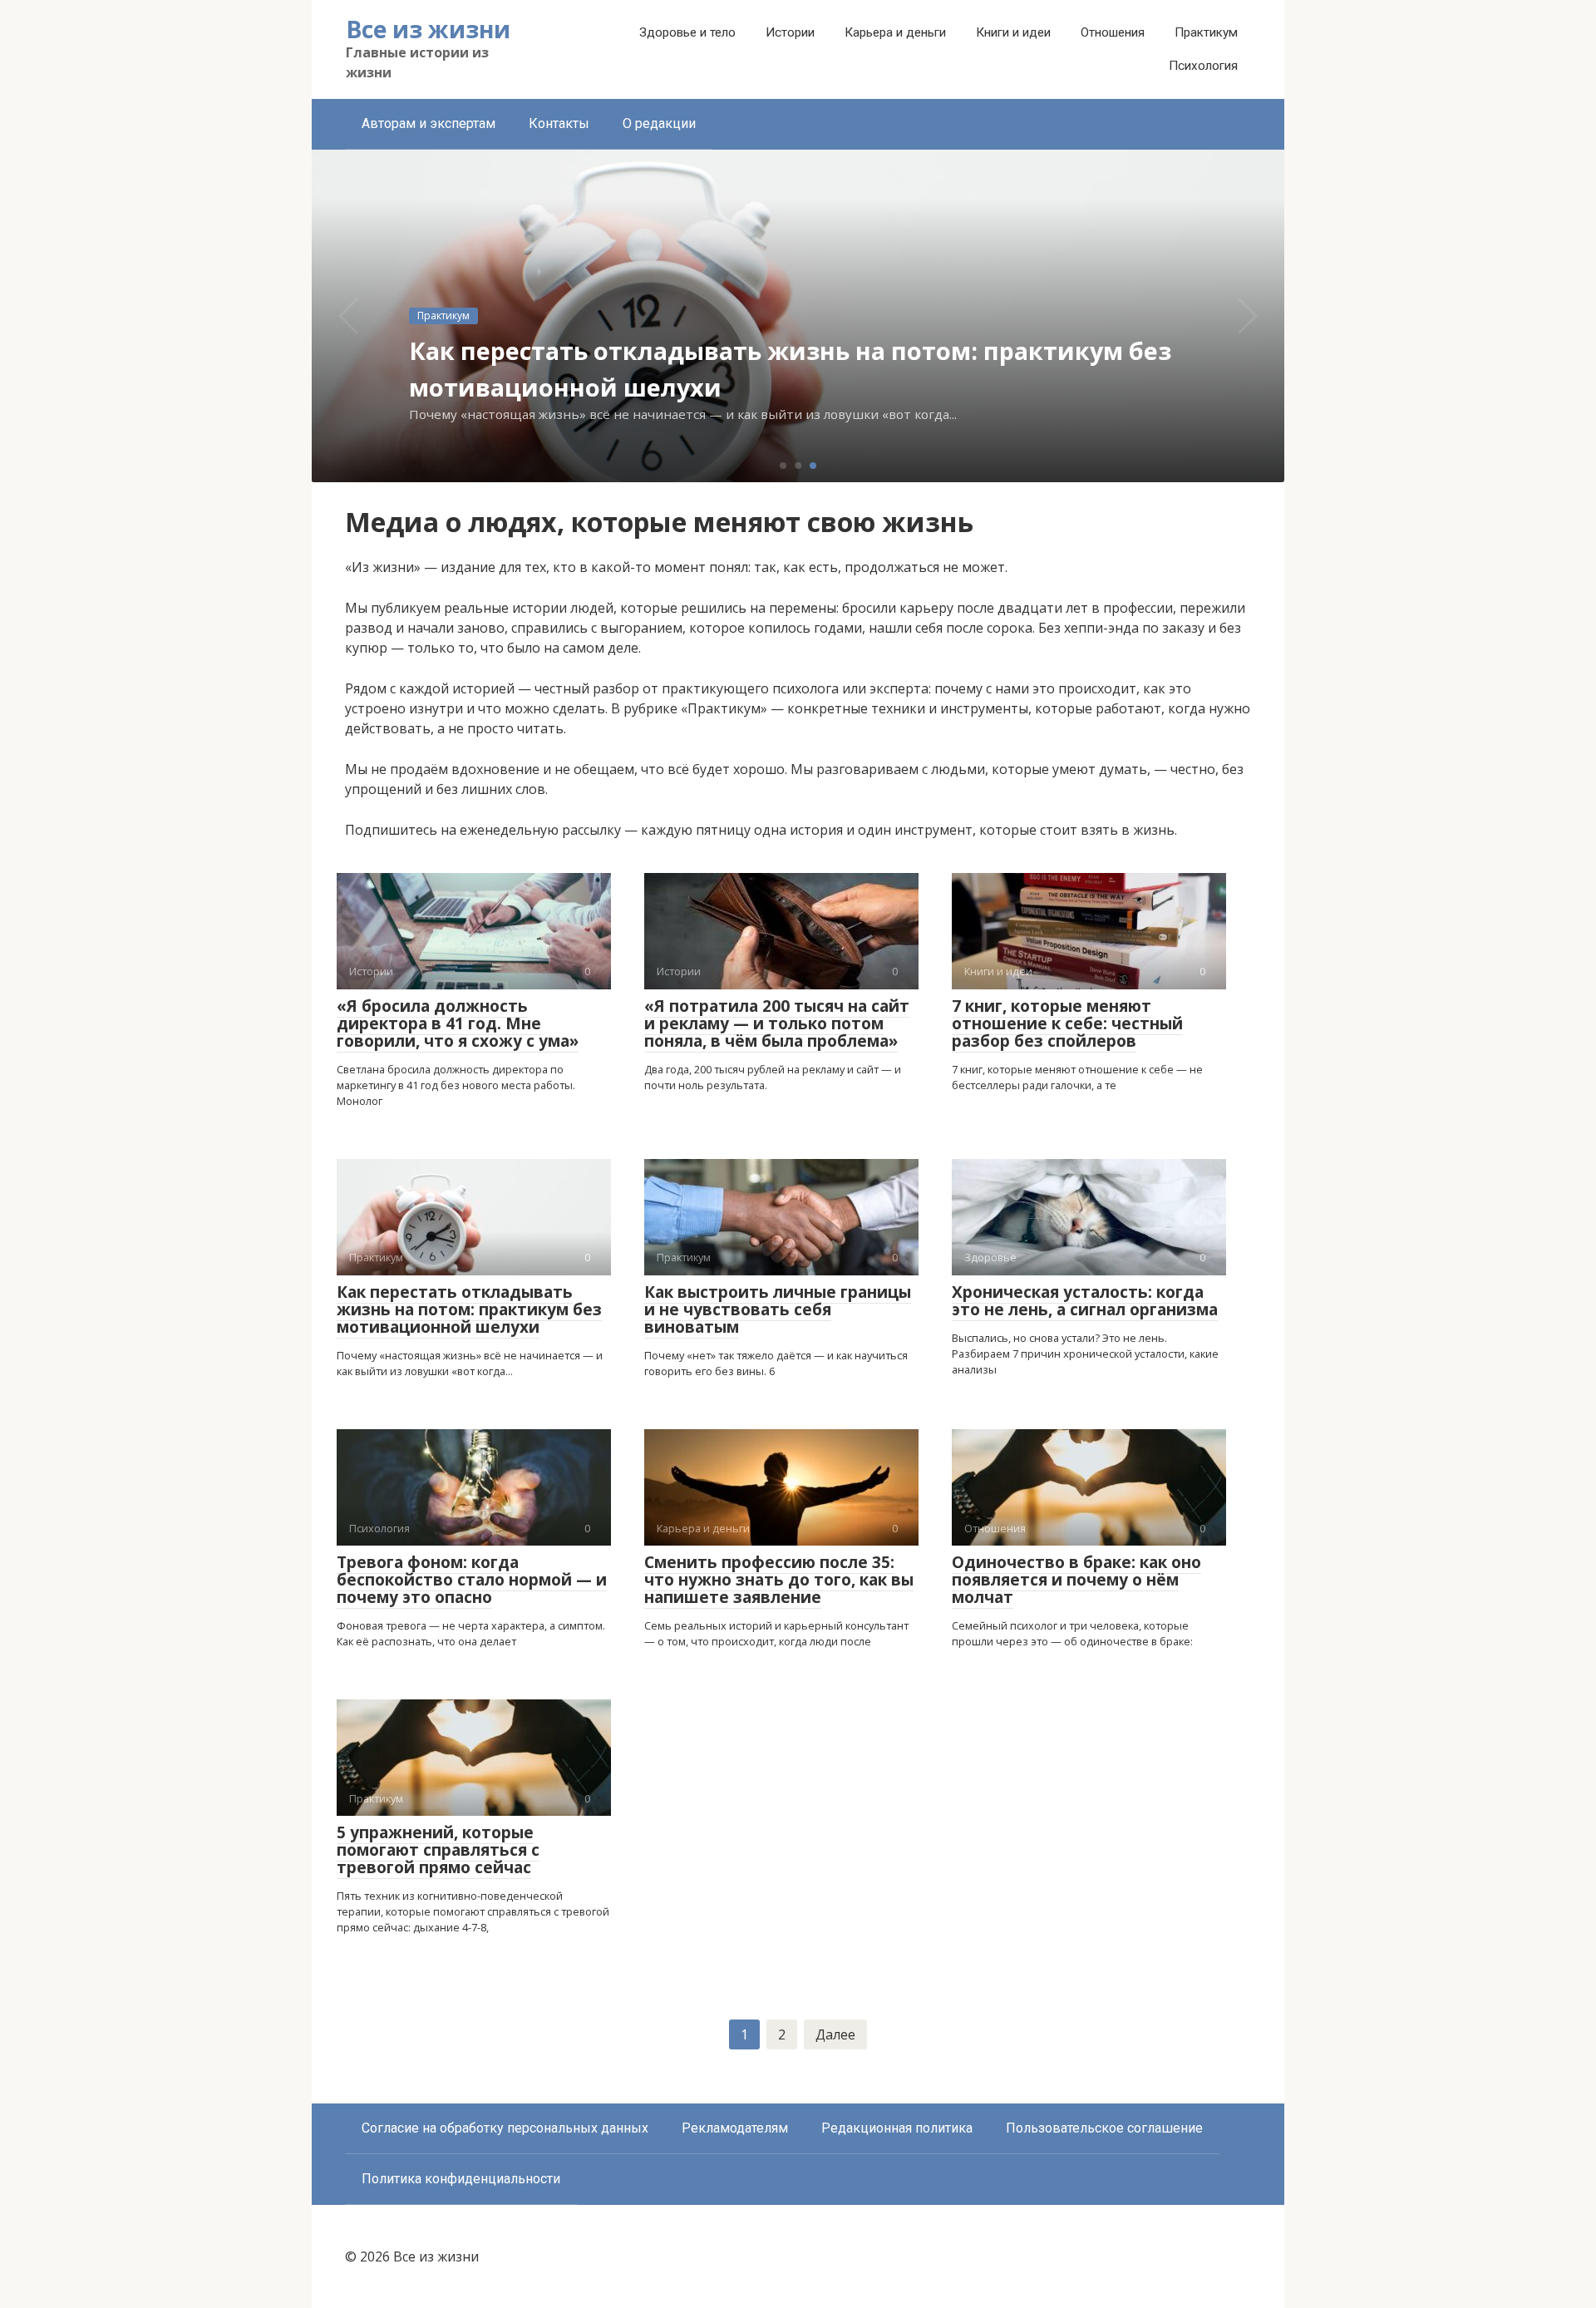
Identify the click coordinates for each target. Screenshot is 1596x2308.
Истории (790, 32)
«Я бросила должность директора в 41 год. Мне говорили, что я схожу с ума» (458, 1023)
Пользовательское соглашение (1104, 2128)
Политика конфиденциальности (461, 2179)
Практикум (1206, 32)
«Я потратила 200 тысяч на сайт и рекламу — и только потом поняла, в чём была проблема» (777, 1023)
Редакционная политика (897, 2128)
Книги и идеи (1013, 32)
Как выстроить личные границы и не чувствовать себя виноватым (778, 1309)
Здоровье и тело (687, 32)
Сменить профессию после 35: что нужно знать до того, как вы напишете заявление (779, 1580)
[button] (783, 466)
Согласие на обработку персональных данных (505, 2128)
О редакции (659, 123)
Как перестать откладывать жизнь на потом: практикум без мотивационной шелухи (469, 1309)
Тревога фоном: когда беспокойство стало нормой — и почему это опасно (472, 1580)
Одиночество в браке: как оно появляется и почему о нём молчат (1076, 1580)
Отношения (1113, 32)
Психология (1203, 66)
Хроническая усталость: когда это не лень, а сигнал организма (1085, 1301)
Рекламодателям (735, 2128)
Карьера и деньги (895, 32)
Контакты (559, 123)
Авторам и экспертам (429, 123)
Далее (835, 2034)
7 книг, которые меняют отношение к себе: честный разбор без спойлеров (1067, 1023)
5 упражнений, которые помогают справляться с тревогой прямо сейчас (438, 1850)
